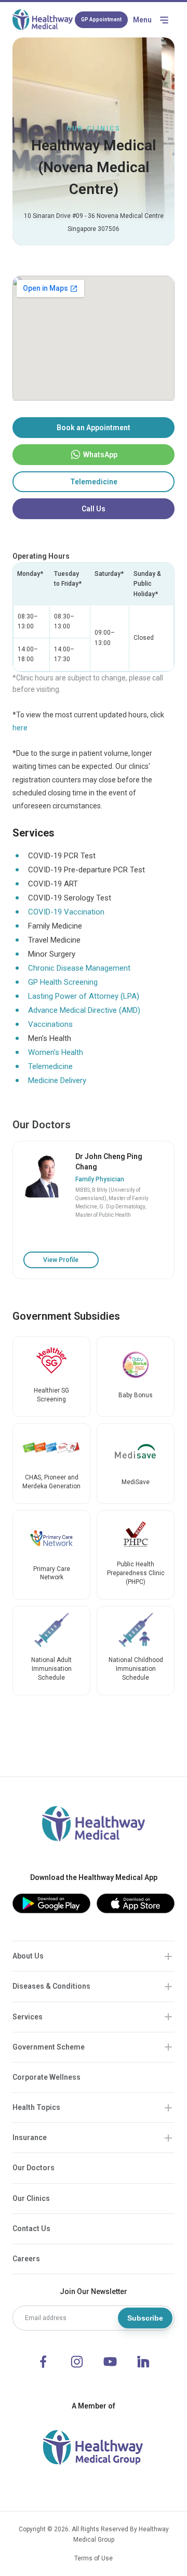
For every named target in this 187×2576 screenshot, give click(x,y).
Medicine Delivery (57, 1080)
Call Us (94, 509)
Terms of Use (94, 2558)
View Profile (61, 1260)
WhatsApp (100, 455)
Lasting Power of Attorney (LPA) (84, 996)
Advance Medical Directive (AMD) (84, 1010)
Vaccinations (50, 1024)
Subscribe (145, 2318)
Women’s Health (56, 1052)
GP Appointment (101, 20)
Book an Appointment (94, 428)
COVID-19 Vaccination (66, 912)
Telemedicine (94, 482)
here (20, 728)
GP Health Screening (63, 982)
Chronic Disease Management (79, 968)
